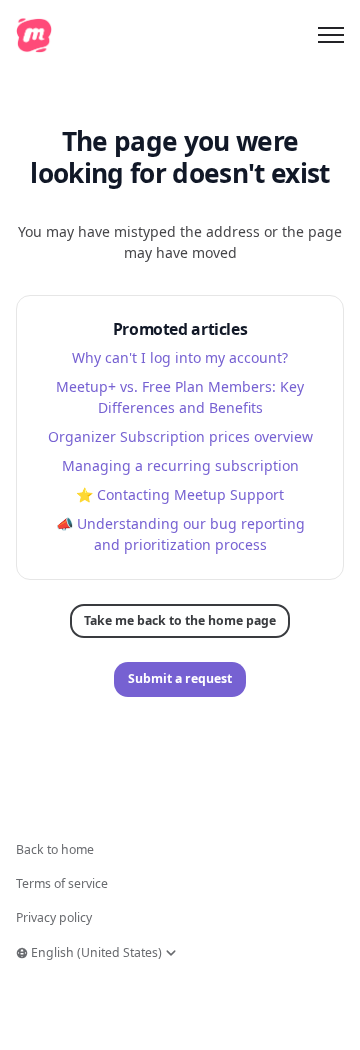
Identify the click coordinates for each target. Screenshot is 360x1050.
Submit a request (180, 678)
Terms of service (62, 883)
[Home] (34, 35)
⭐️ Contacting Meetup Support (180, 494)
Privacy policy (54, 917)
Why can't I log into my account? (180, 357)
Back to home (55, 849)
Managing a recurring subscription (180, 465)
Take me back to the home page (180, 620)
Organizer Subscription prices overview (180, 436)
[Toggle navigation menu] (331, 35)
